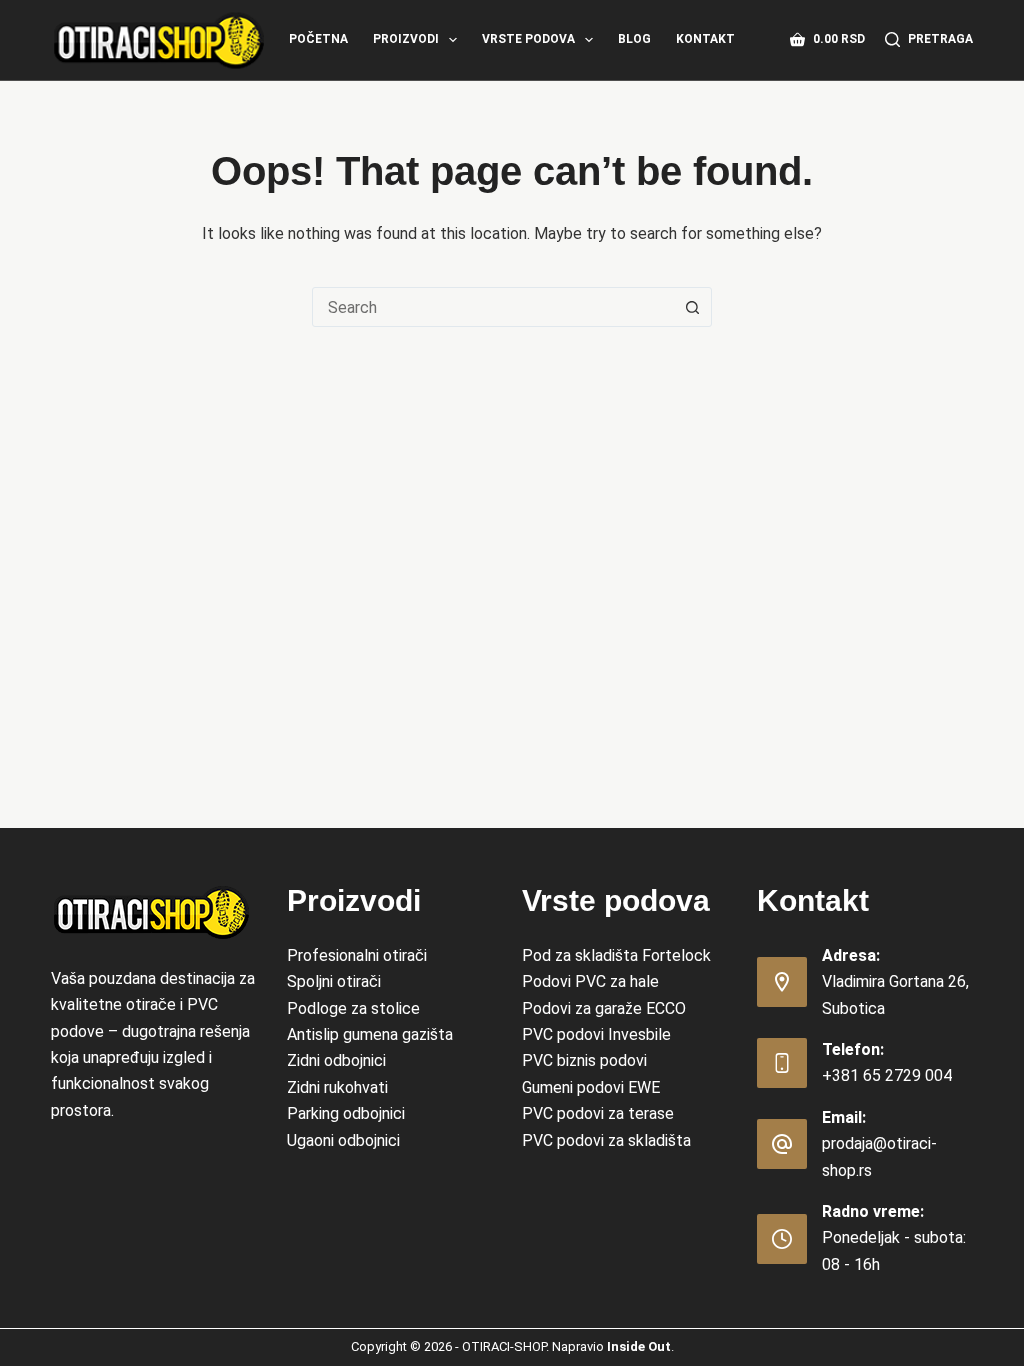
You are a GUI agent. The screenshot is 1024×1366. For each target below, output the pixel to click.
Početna (318, 39)
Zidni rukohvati (337, 1087)
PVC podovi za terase (598, 1113)
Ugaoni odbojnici (343, 1140)
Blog (634, 39)
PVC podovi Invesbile (596, 1034)
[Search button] (692, 307)
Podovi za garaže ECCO (604, 1008)
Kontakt (705, 39)
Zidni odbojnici (336, 1060)
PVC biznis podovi (584, 1060)
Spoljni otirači (334, 981)
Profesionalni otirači (357, 955)
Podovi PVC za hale (590, 981)
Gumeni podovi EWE (591, 1087)
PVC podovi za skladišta (606, 1140)
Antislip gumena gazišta (370, 1034)
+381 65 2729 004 (887, 1075)
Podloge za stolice (353, 1008)
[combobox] (493, 307)
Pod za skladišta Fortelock (616, 955)
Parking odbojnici (346, 1113)
